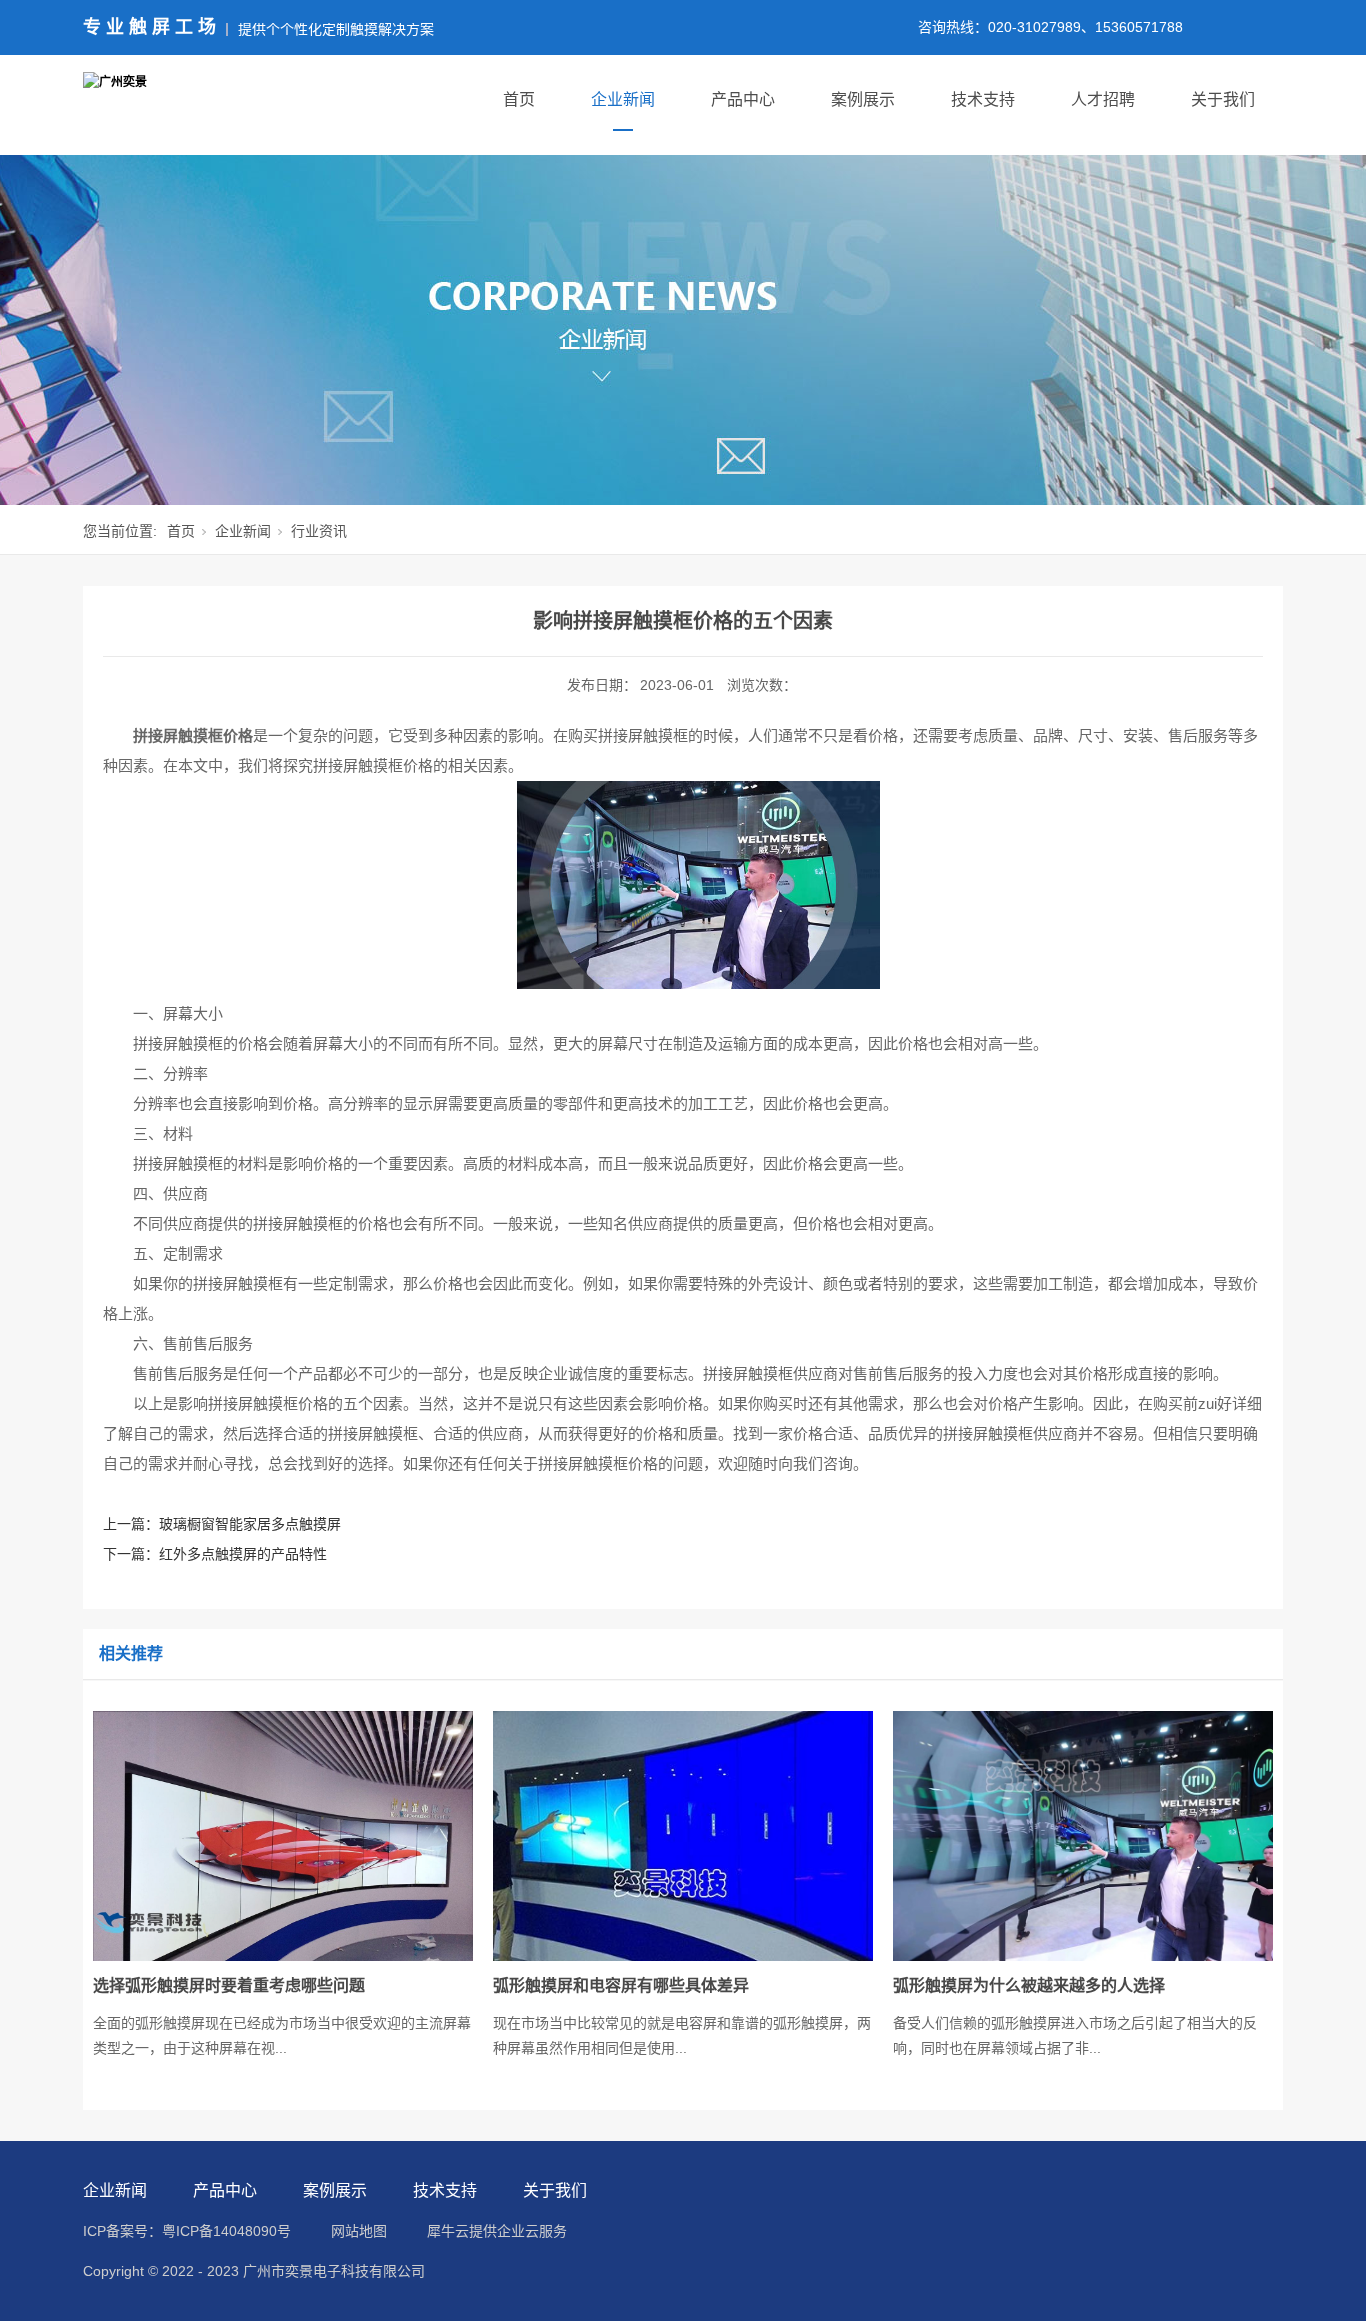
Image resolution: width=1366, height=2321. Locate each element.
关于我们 (1223, 99)
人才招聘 (1103, 99)
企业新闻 (623, 99)
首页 (519, 99)
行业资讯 (319, 531)
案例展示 (863, 99)
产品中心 (743, 99)
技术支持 (983, 99)
